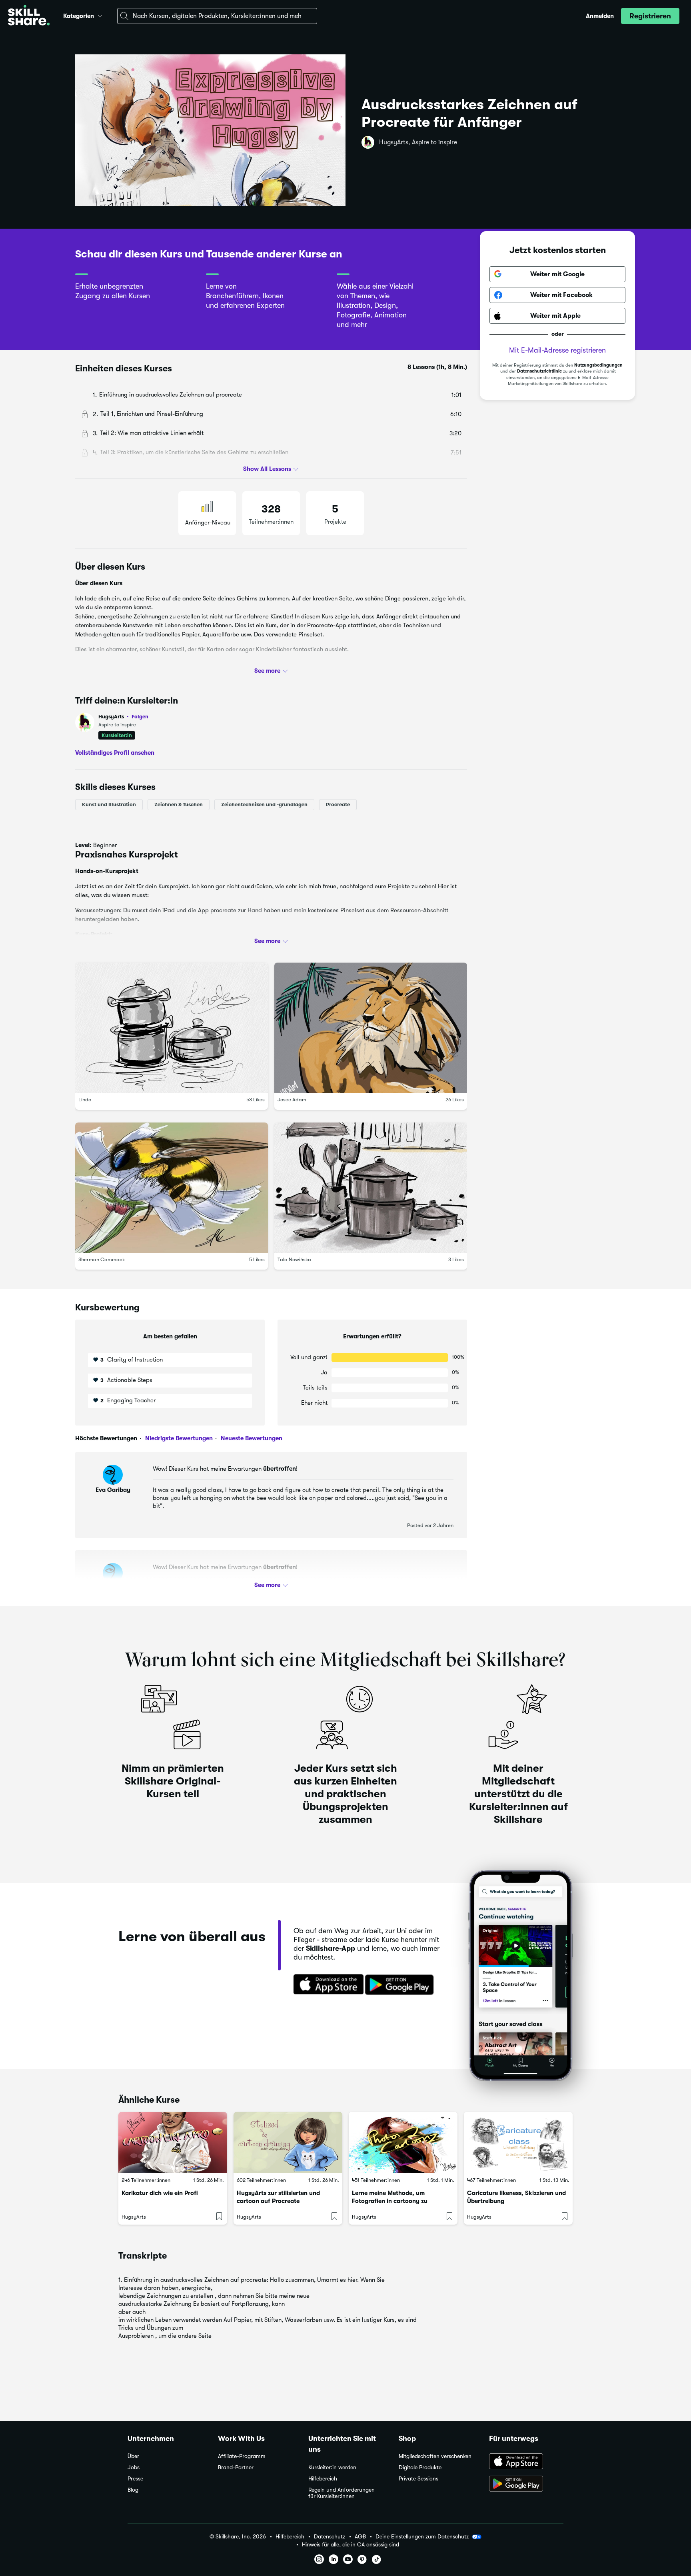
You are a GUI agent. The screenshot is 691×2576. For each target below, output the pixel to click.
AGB (360, 2537)
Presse (135, 2479)
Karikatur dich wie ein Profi (160, 2193)
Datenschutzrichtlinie (539, 372)
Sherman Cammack (102, 1260)
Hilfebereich (323, 2479)
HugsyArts (123, 717)
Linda (85, 1100)
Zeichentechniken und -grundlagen (264, 805)
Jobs (134, 2467)
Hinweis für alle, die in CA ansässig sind (350, 2545)
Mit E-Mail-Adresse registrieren (557, 350)
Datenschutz (330, 2537)
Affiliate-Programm (242, 2456)
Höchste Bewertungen (106, 1438)
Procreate (338, 805)
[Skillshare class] (173, 2142)
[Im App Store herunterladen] (326, 1985)
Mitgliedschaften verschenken (435, 2456)
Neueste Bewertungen (251, 1438)
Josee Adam (292, 1100)
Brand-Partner (236, 2467)
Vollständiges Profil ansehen (115, 753)
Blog (133, 2490)
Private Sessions (418, 2479)
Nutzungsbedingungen (598, 365)
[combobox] (217, 16)
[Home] (29, 16)
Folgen (140, 716)
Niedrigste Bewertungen (178, 1438)
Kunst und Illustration (109, 805)
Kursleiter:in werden (332, 2467)
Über (133, 2456)
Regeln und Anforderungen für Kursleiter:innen (342, 2493)
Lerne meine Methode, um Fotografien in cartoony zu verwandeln (390, 2201)
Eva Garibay (113, 1490)
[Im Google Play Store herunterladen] (401, 1985)
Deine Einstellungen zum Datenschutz (422, 2536)
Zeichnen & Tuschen (179, 805)
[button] (100, 15)
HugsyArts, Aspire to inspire (418, 142)
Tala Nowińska (294, 1260)
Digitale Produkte (420, 2467)
